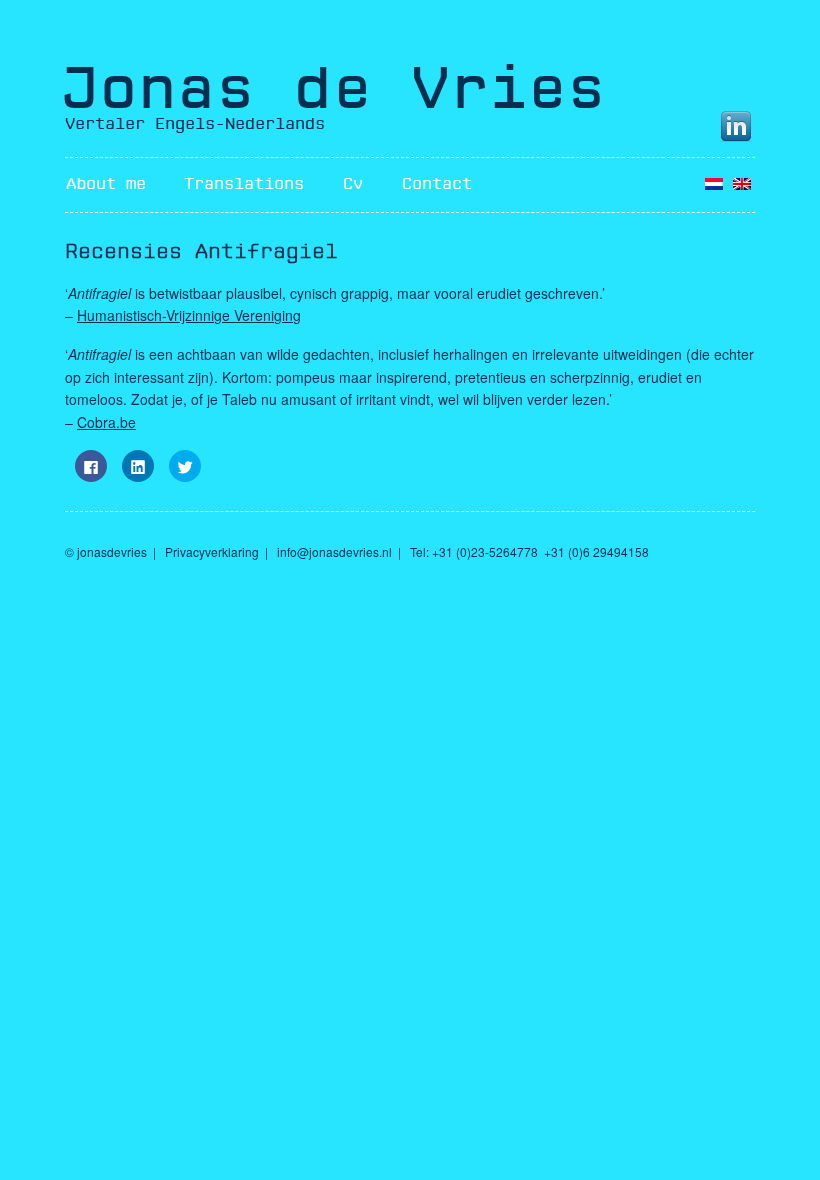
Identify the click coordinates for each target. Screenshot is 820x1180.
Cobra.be (106, 422)
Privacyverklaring (212, 551)
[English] (742, 184)
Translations (244, 184)
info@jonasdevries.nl (334, 551)
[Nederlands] (714, 184)
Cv (353, 184)
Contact (437, 184)
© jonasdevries (106, 551)
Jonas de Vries (333, 89)
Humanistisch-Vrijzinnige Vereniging (189, 315)
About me (106, 184)
